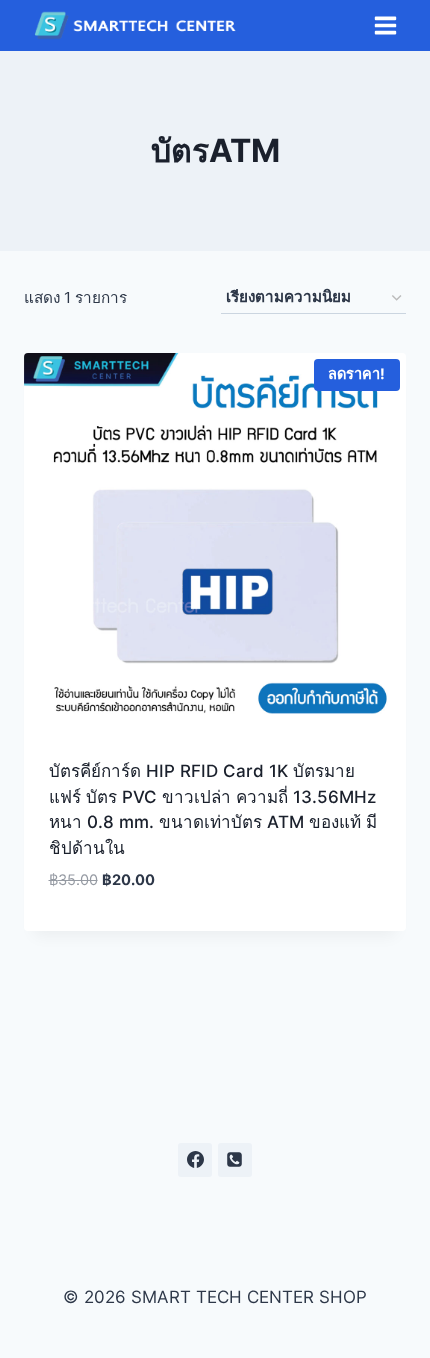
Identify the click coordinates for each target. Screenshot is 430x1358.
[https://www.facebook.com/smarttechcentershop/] (195, 1160)
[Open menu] (385, 26)
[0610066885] (235, 1160)
